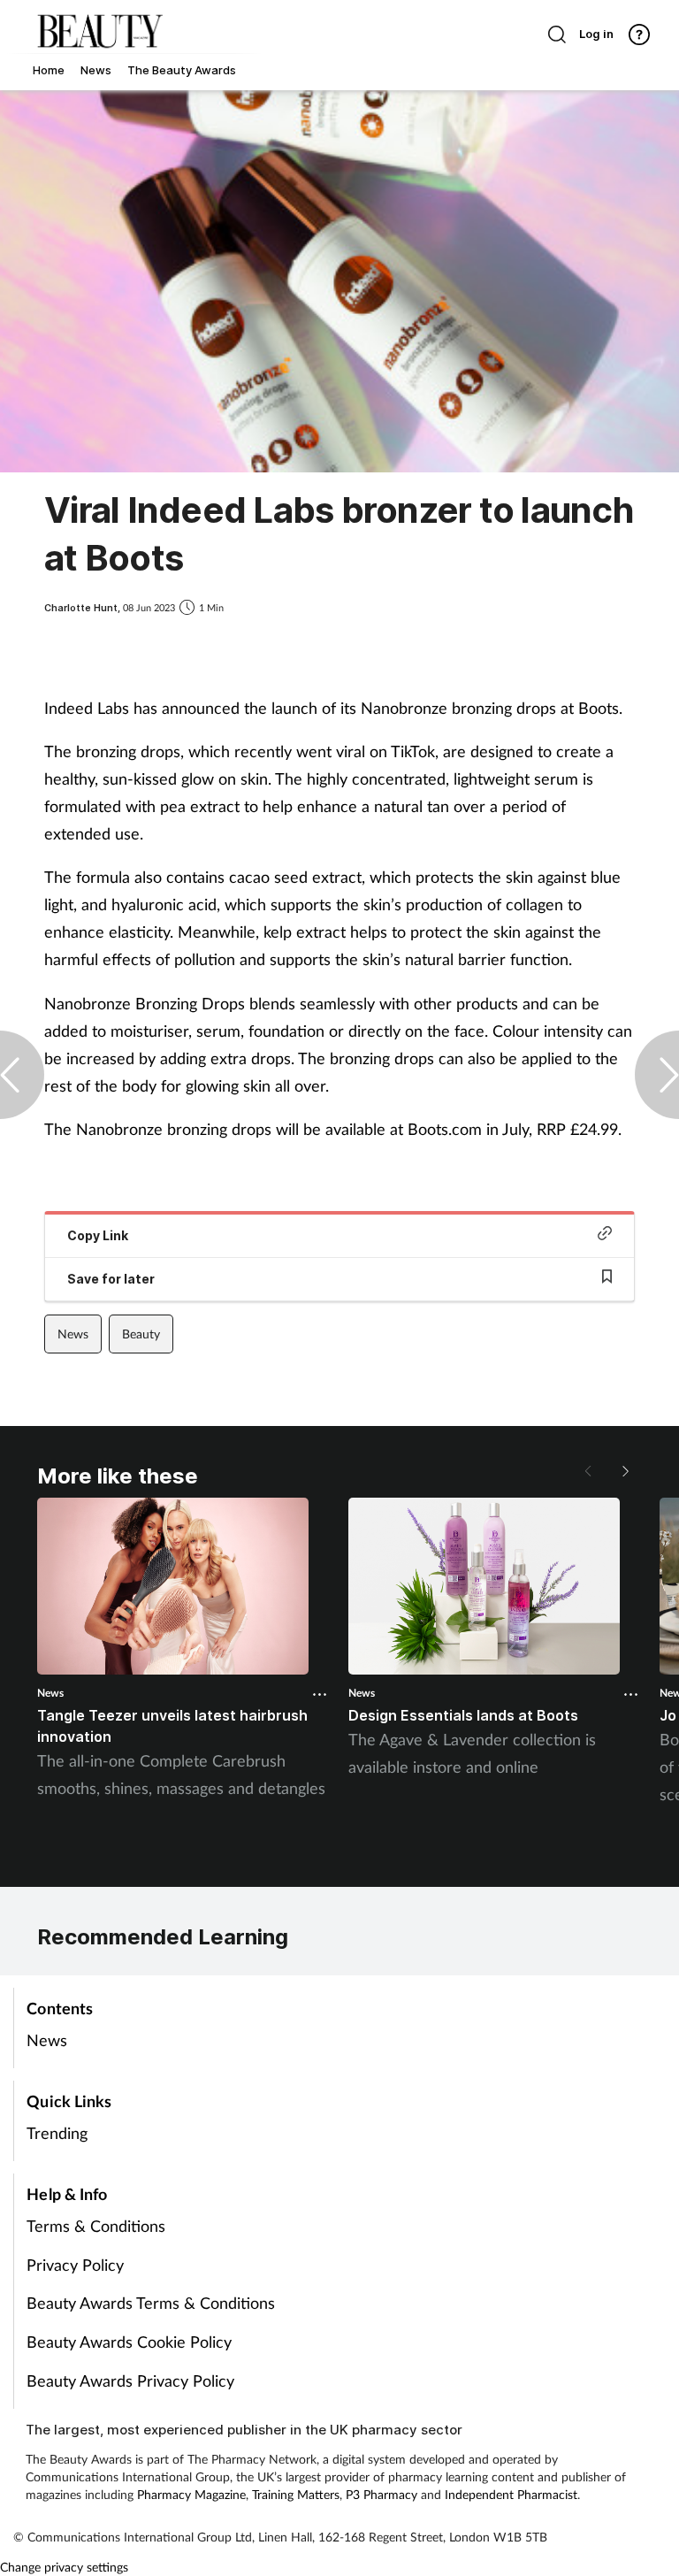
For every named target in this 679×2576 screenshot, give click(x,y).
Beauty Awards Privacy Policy (130, 2380)
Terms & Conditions (96, 2226)
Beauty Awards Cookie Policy (129, 2342)
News (73, 1334)
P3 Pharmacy (381, 2494)
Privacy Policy (75, 2265)
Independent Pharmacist (511, 2494)
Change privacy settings (64, 2567)
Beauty (141, 1334)
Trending (57, 2133)
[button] (624, 1471)
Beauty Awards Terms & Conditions (151, 2303)
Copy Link (98, 1235)
